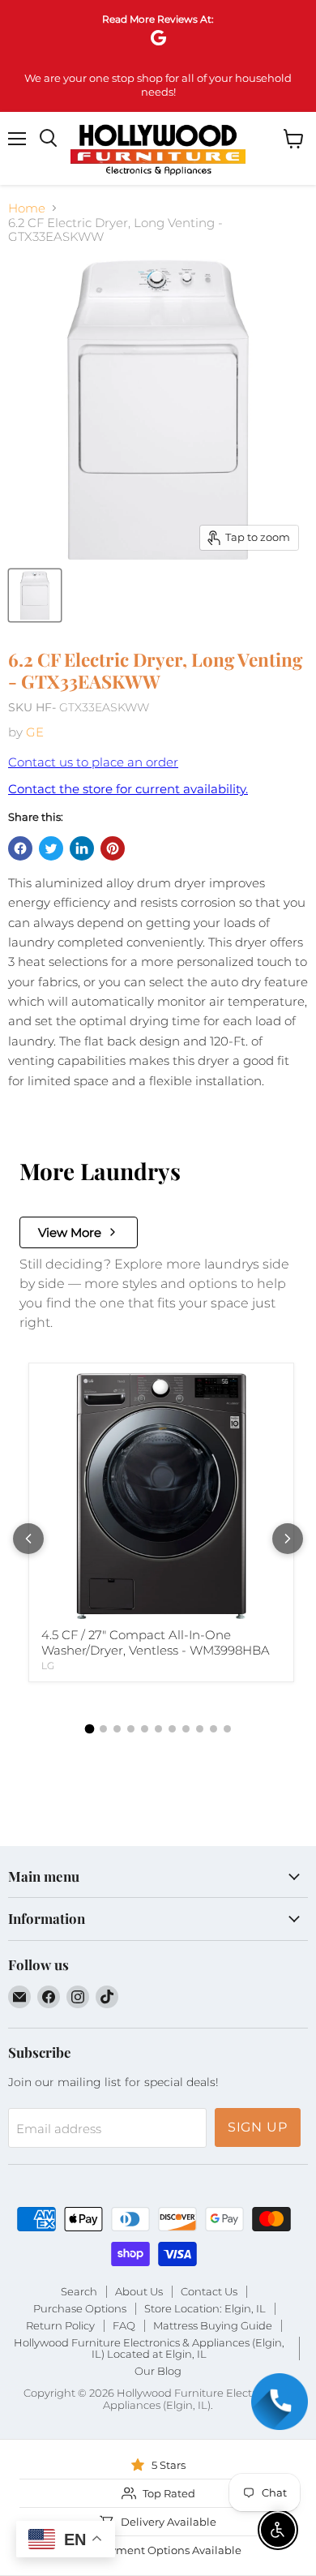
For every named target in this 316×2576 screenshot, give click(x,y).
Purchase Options (80, 2308)
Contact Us (209, 2291)
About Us (139, 2291)
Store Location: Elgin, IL (205, 2308)
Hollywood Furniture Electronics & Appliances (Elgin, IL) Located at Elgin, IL (149, 2348)
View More (70, 1232)
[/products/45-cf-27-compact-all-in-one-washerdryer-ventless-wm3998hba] (161, 1496)
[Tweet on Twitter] (51, 848)
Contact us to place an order (93, 762)
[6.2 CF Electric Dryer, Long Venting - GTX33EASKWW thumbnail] (35, 595)
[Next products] (288, 1539)
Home (27, 208)
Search (79, 2291)
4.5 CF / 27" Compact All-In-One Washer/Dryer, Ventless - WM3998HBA (156, 1643)
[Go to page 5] (145, 1729)
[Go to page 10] (214, 1729)
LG (48, 1666)
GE (35, 732)
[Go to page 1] (89, 1728)
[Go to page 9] (200, 1729)
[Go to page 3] (117, 1729)
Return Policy (60, 2325)
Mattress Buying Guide (213, 2325)
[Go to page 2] (103, 1729)
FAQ (124, 2325)
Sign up (258, 2127)
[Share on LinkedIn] (82, 848)
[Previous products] (28, 1539)
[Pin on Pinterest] (113, 848)
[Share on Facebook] (20, 848)
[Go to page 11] (227, 1729)
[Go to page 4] (131, 1729)
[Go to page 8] (186, 1729)
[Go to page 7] (172, 1729)
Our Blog (158, 2371)
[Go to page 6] (158, 1729)
